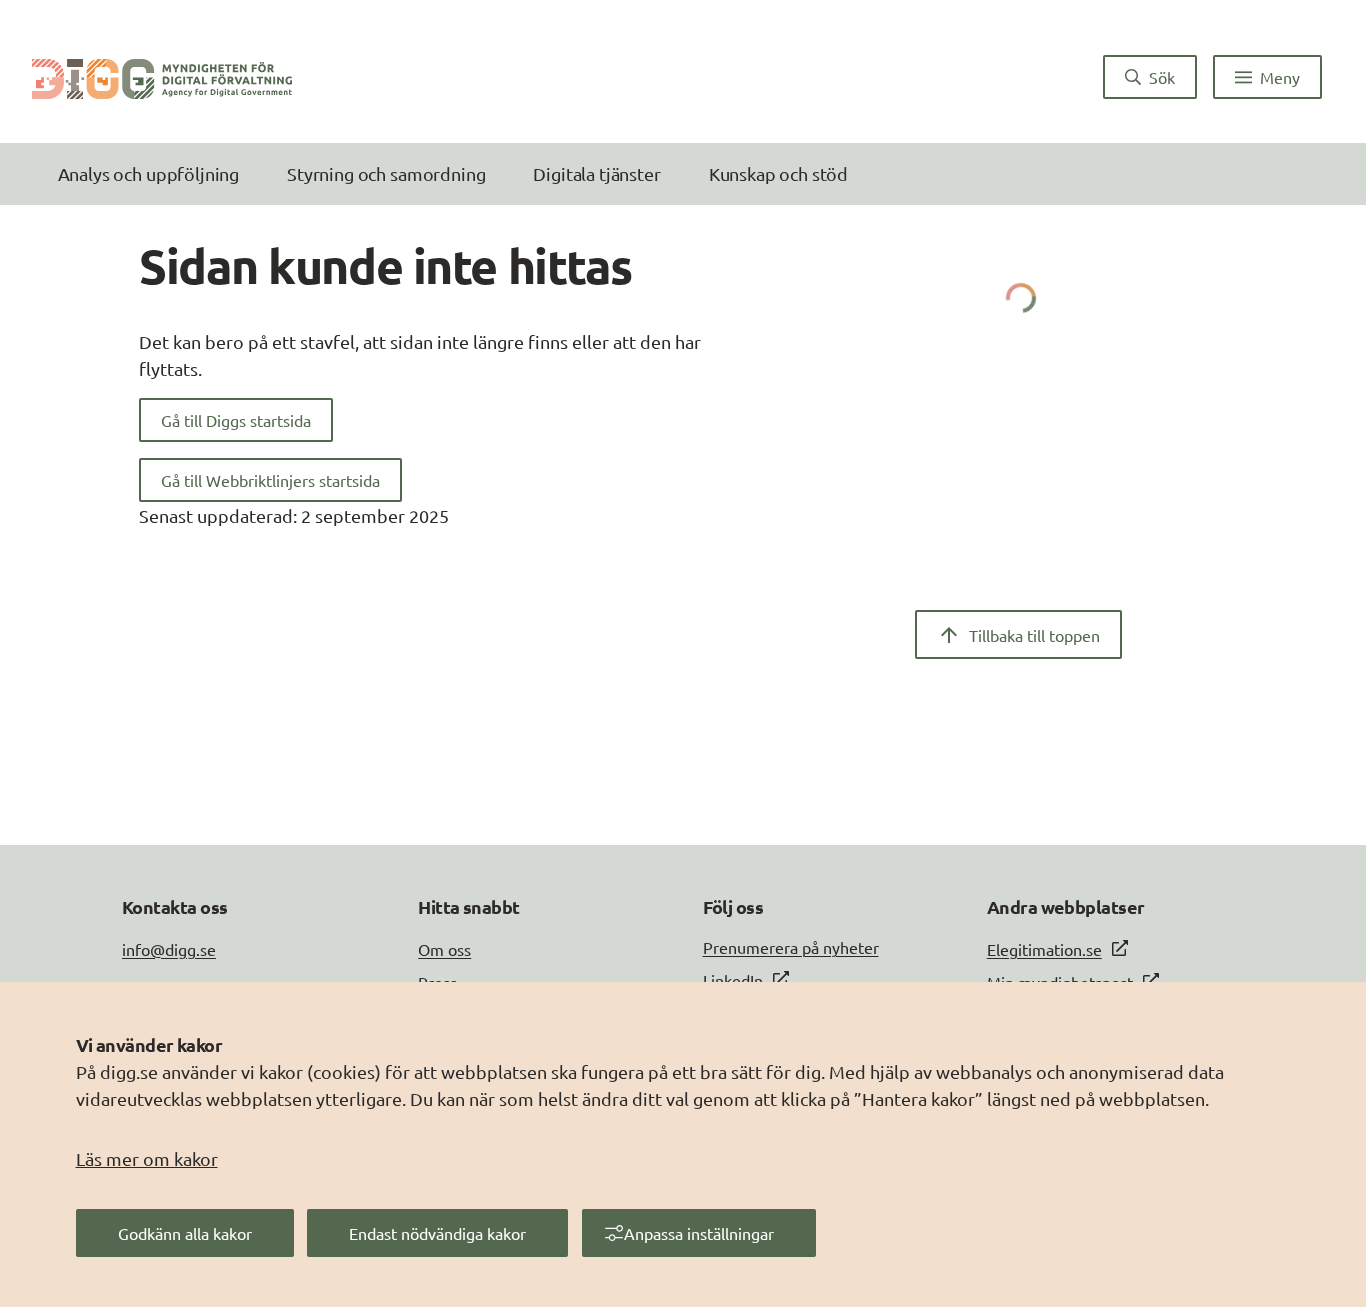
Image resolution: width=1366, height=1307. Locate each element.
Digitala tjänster (596, 173)
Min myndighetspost (1060, 982)
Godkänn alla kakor (185, 1233)
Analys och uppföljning (148, 173)
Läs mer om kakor (147, 1158)
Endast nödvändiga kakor (437, 1233)
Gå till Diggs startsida (236, 420)
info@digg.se (169, 949)
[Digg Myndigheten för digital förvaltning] (162, 77)
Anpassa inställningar (699, 1233)
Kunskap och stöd (778, 173)
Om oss (444, 949)
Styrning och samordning (386, 173)
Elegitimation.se (1044, 949)
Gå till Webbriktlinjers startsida (270, 480)
